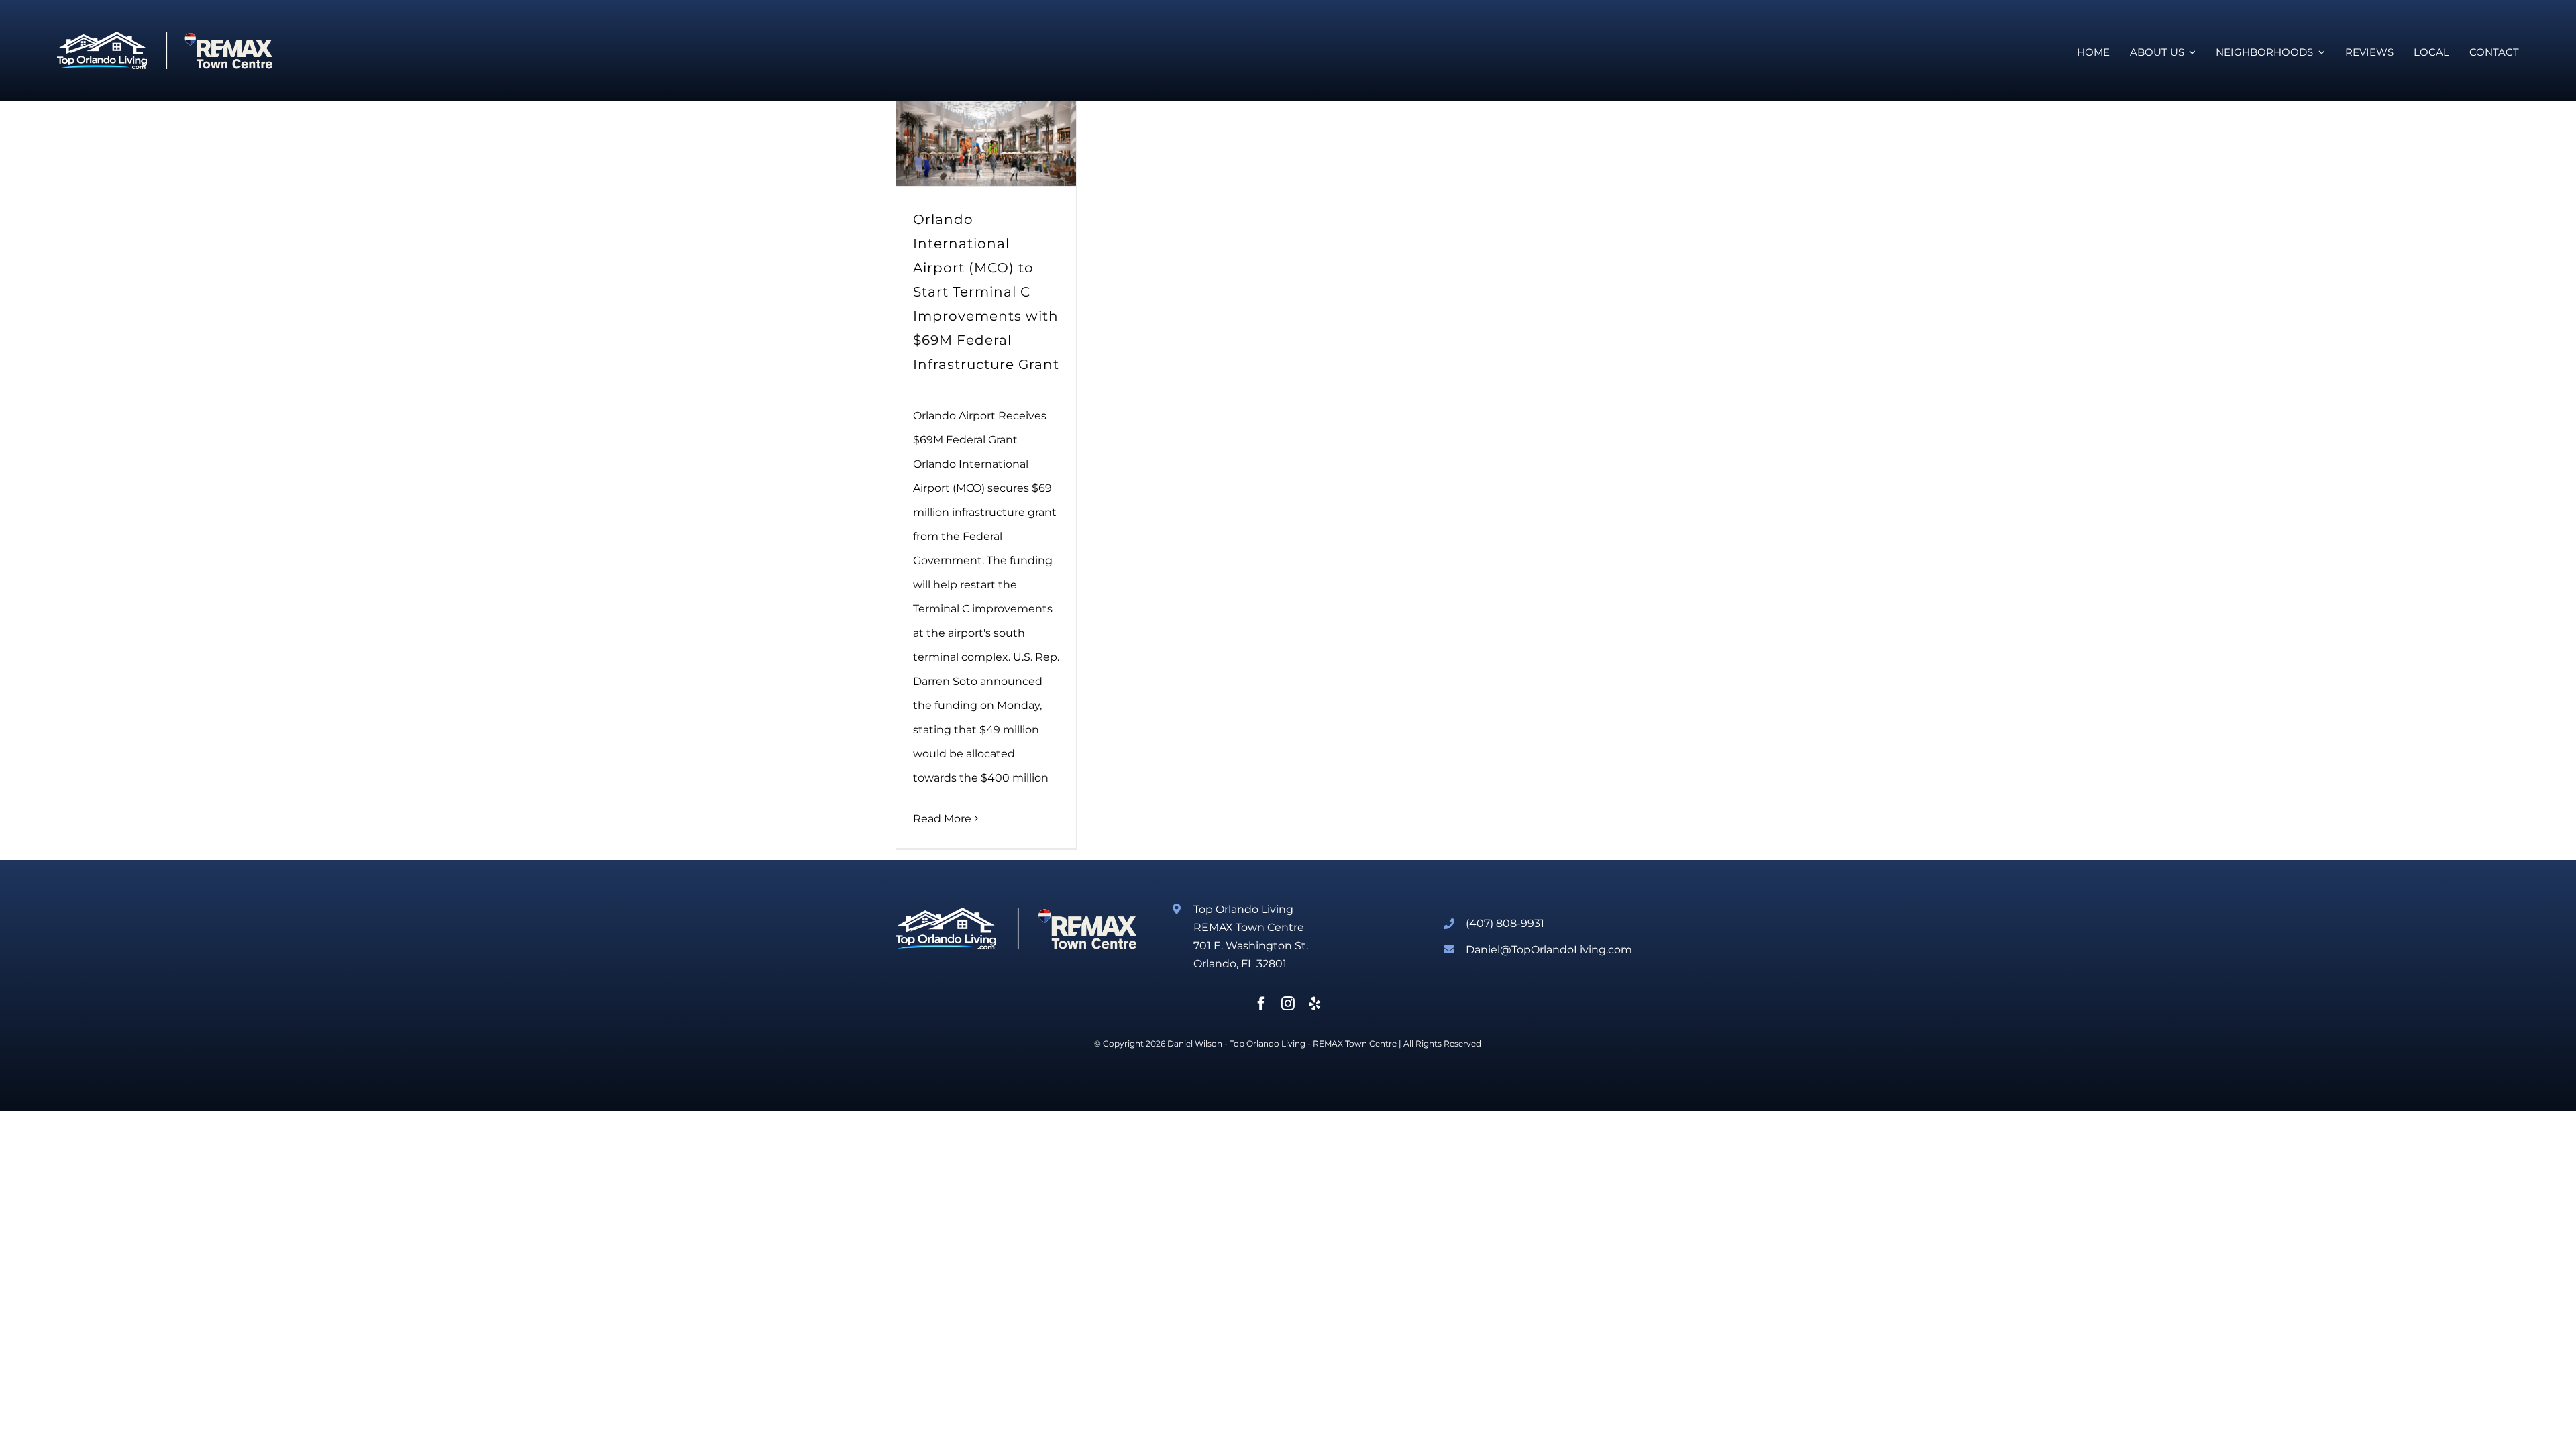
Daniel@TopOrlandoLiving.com (1549, 950)
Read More (942, 819)
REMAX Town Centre (1355, 1043)
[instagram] (1288, 1004)
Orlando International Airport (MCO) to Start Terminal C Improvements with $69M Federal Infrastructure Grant (986, 292)
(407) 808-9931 (1505, 923)
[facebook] (1261, 1004)
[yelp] (1315, 1004)
